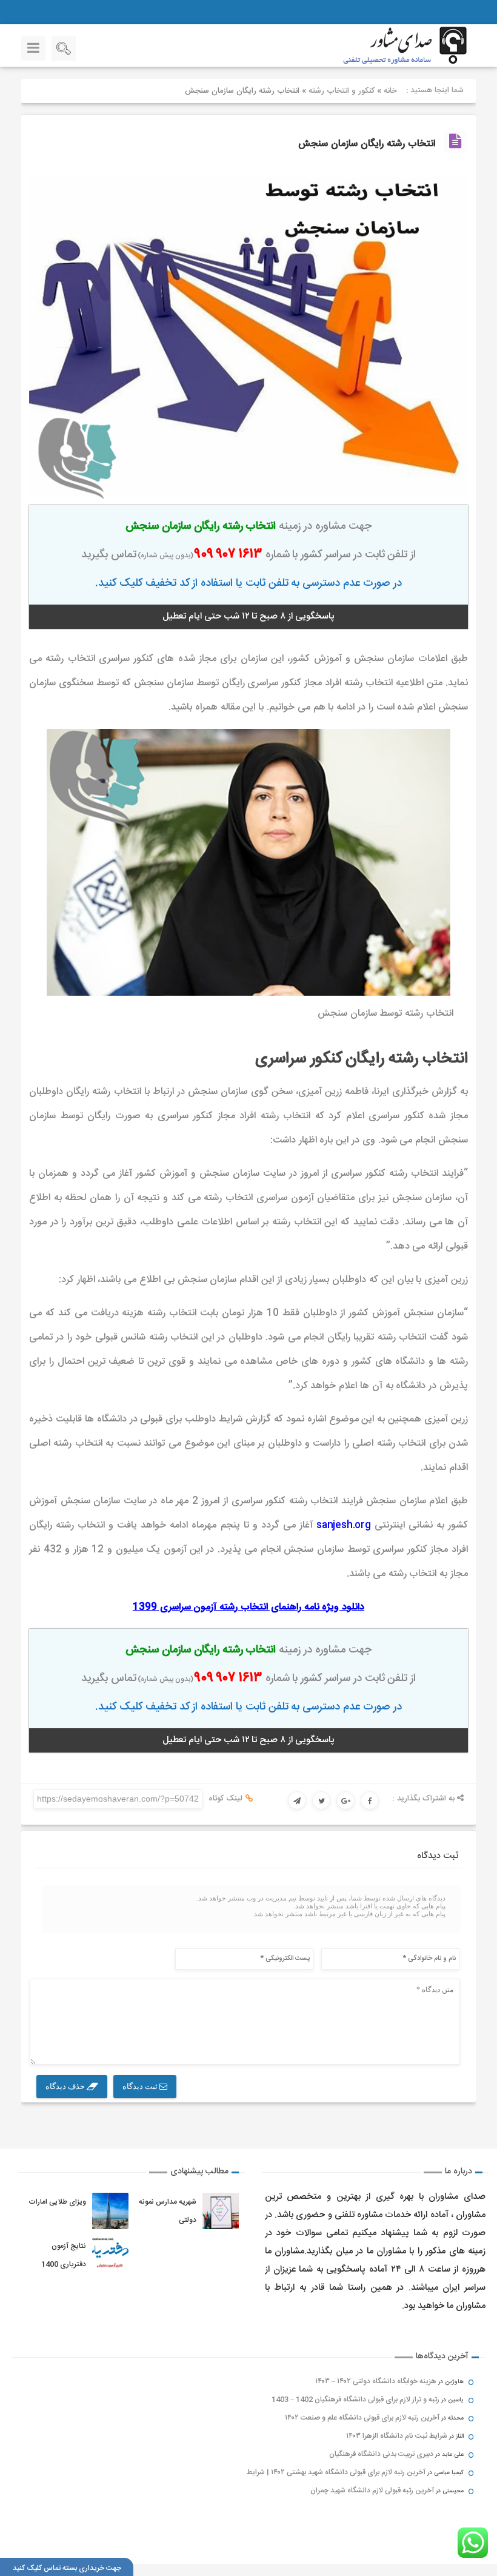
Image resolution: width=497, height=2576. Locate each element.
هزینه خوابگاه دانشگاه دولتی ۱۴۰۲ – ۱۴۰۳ (376, 2381)
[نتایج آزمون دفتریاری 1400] (110, 2255)
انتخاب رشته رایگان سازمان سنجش (367, 144)
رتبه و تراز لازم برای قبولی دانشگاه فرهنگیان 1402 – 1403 (355, 2400)
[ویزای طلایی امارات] (110, 2211)
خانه (390, 91)
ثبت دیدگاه (141, 2086)
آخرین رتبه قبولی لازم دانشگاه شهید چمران (372, 2490)
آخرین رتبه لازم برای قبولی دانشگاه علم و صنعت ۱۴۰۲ (362, 2418)
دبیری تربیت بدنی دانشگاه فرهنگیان (381, 2454)
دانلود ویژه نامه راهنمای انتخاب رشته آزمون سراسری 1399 (248, 1607)
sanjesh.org (344, 1525)
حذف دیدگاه (66, 2086)
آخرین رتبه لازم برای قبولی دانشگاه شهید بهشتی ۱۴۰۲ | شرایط (336, 2472)
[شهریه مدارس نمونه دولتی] (221, 2211)
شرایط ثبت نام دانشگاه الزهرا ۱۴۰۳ (397, 2436)
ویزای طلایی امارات (57, 2202)
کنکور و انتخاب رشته (342, 91)
